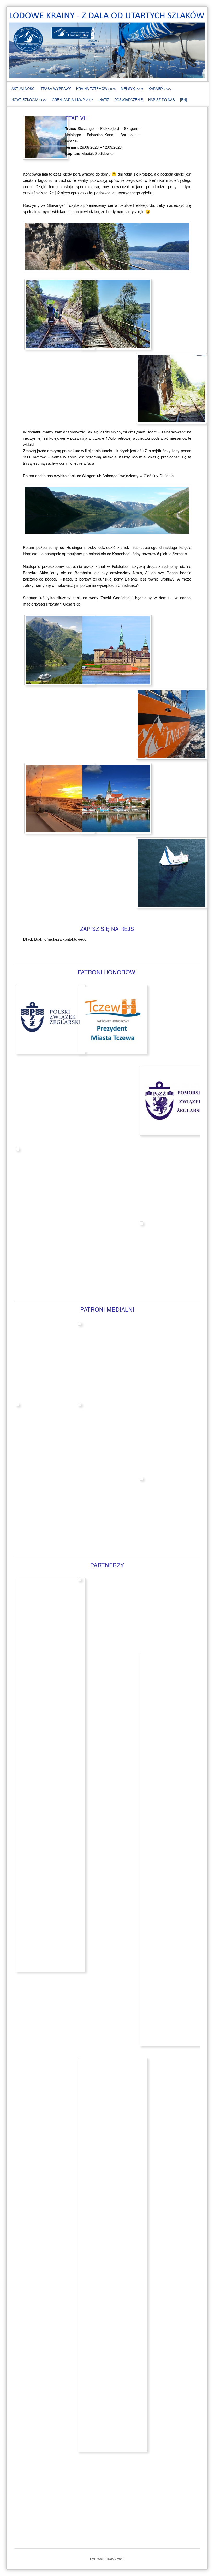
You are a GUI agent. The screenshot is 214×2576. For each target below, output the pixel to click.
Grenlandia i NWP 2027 (73, 100)
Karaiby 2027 (160, 88)
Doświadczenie (129, 100)
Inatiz (104, 100)
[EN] (183, 100)
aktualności (23, 88)
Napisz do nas (162, 100)
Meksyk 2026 (132, 88)
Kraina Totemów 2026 (96, 88)
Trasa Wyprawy (56, 88)
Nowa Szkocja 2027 (29, 100)
